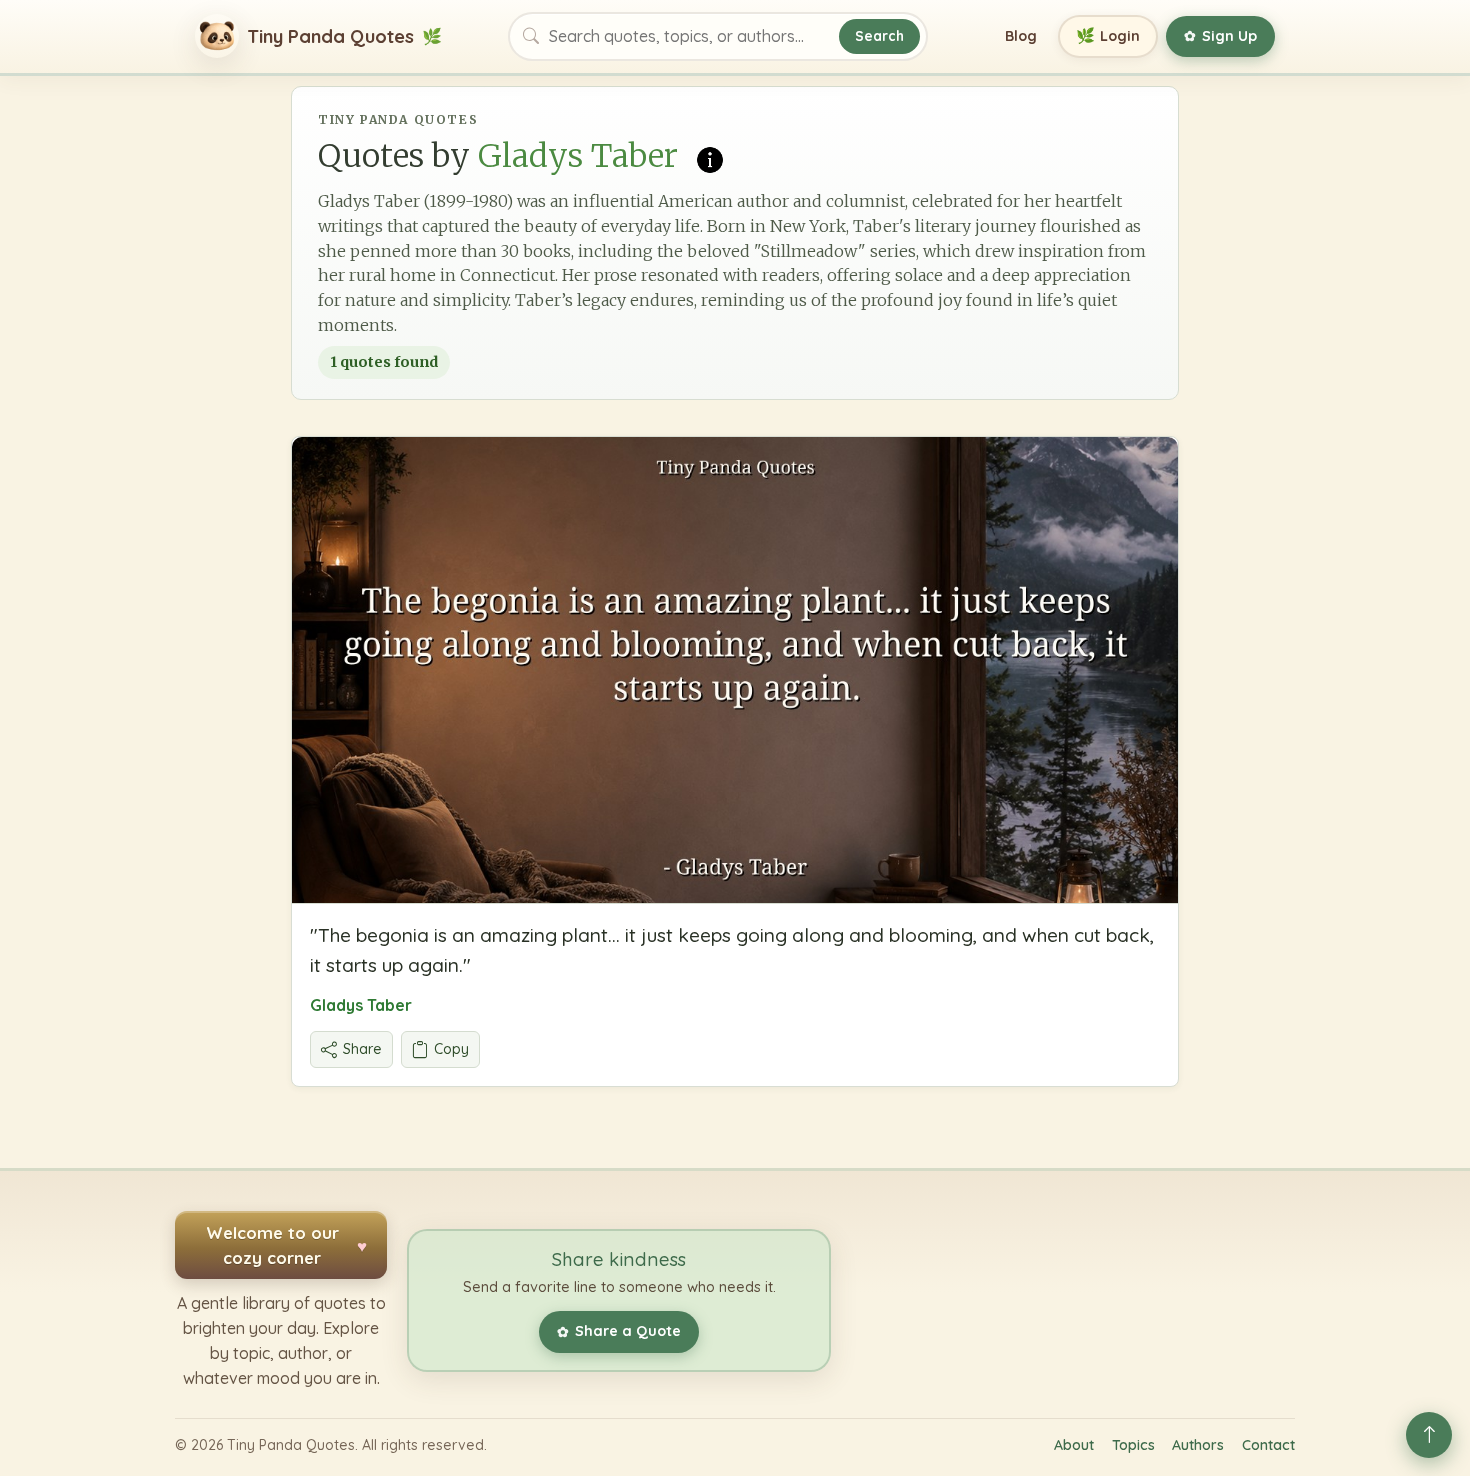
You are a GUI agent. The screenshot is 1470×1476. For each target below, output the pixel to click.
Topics (1133, 1445)
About (1074, 1445)
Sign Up (1220, 36)
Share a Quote (619, 1331)
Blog (1021, 36)
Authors (1198, 1445)
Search (879, 35)
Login (1108, 35)
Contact (1268, 1445)
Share (362, 1049)
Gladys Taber (361, 1005)
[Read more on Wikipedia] (710, 158)
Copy (451, 1049)
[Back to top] (1429, 1435)
